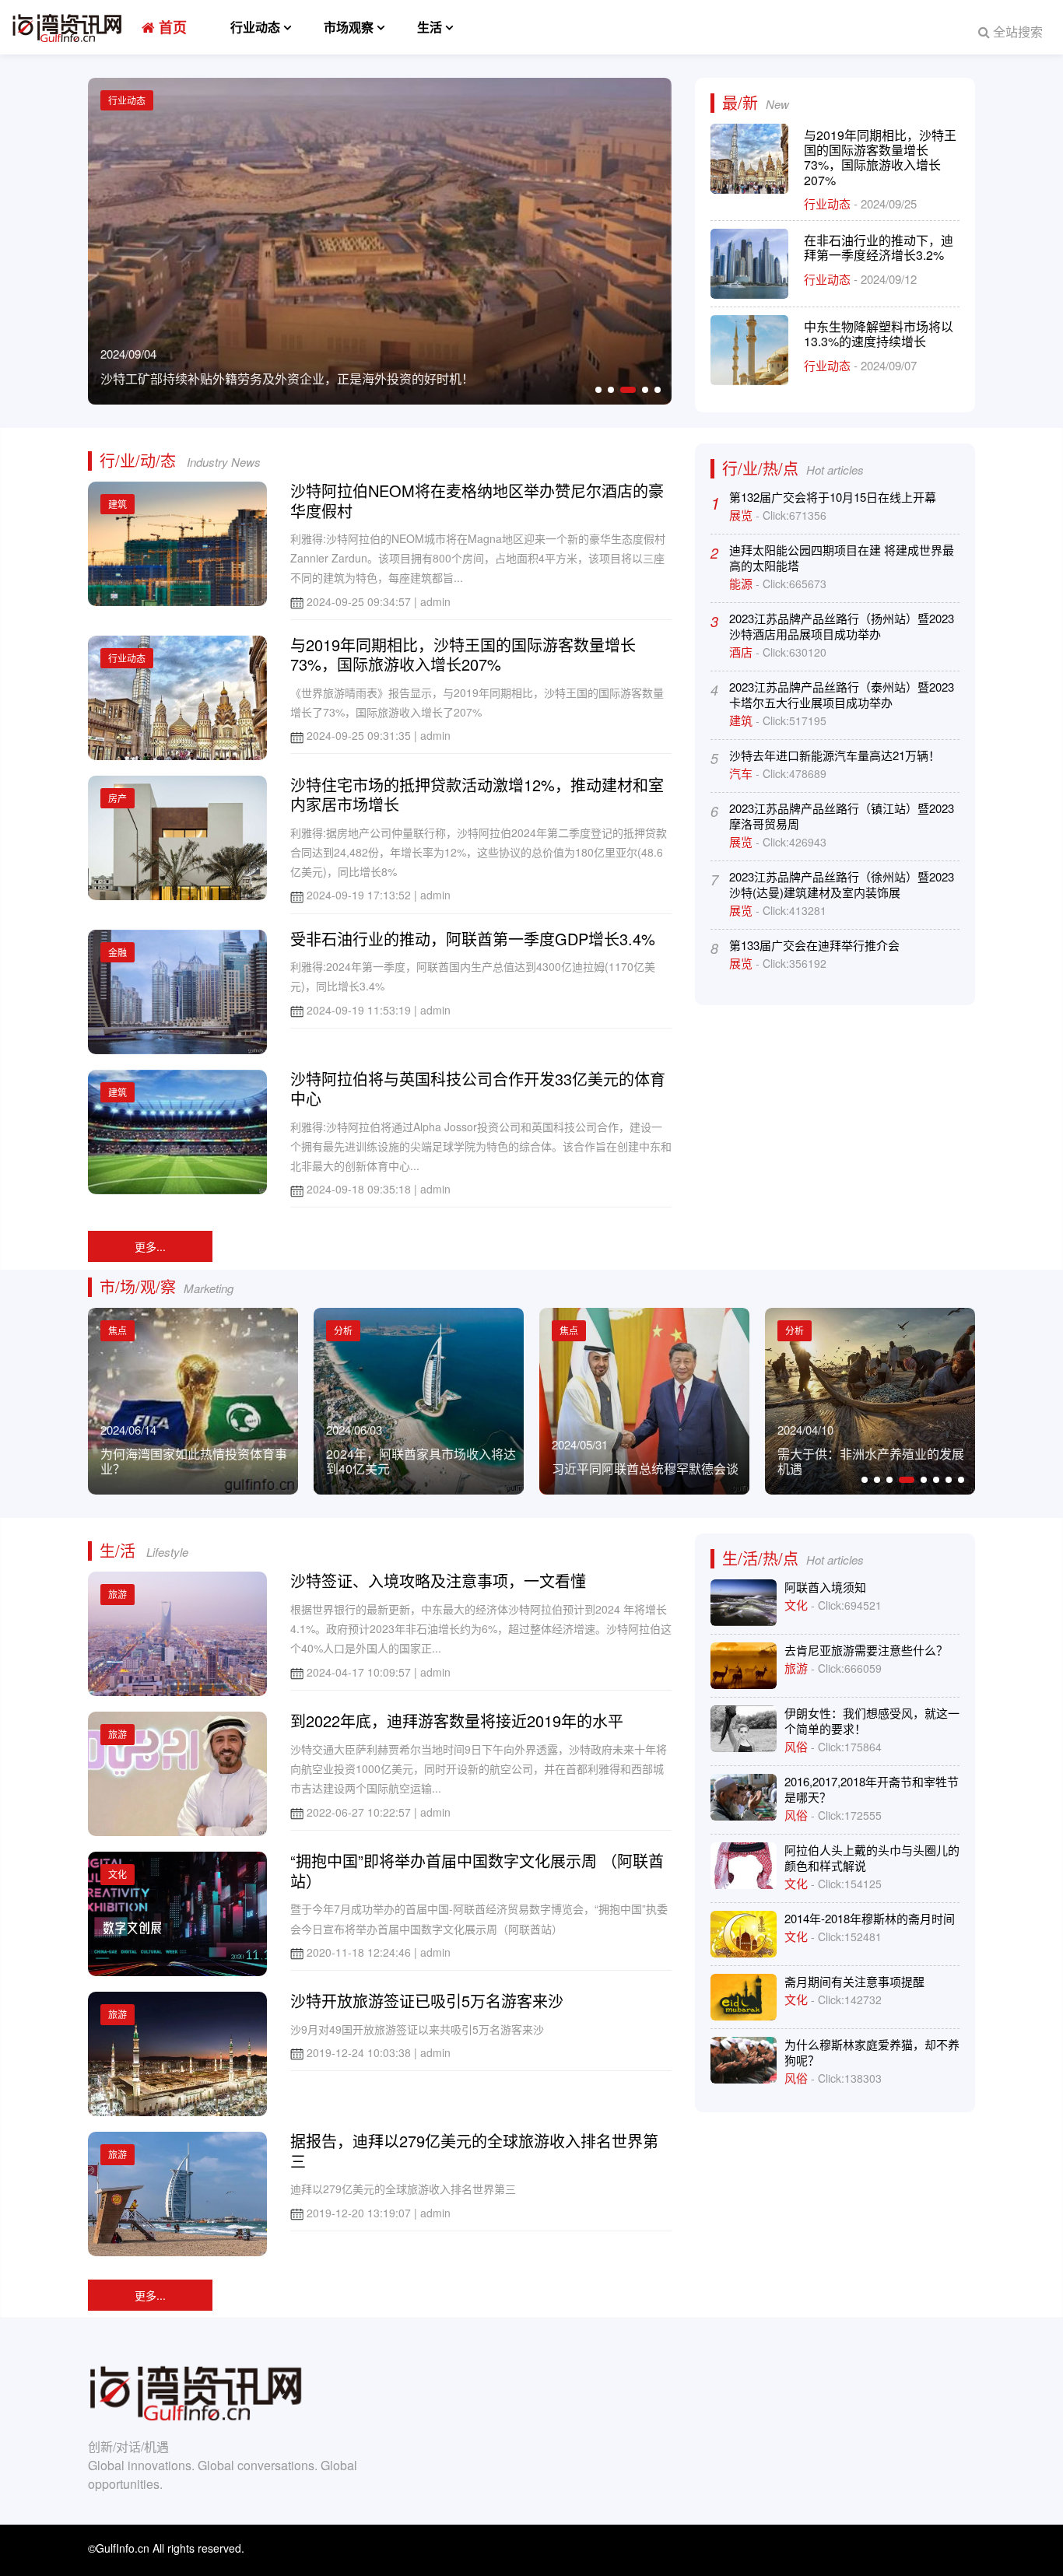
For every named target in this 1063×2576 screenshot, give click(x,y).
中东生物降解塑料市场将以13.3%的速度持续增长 (879, 334)
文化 (118, 1874)
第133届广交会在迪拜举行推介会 (814, 945)
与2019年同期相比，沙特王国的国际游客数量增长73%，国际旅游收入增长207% (880, 158)
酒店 (742, 652)
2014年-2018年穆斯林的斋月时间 (870, 1918)
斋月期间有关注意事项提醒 (854, 1981)
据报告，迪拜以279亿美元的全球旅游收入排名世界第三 (474, 2151)
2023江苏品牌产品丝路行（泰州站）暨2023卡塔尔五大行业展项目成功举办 (842, 694)
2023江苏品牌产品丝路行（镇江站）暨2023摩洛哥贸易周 (842, 816)
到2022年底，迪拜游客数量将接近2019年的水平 (457, 1721)
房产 (118, 798)
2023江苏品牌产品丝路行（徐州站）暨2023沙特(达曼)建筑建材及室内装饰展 (842, 884)
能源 (742, 583)
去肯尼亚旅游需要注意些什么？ (866, 1650)
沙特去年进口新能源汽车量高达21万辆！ (835, 755)
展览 (742, 515)
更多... (150, 1246)
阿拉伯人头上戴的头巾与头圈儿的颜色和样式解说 (872, 1858)
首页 (171, 27)
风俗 (798, 1746)
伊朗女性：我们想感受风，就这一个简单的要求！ (872, 1721)
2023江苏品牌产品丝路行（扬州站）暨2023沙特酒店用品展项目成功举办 (842, 626)
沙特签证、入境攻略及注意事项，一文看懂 (438, 1581)
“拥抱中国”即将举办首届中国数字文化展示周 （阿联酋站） (477, 1871)
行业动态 (255, 27)
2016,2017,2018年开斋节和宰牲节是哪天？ (872, 1789)
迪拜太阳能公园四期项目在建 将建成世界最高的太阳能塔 (842, 557)
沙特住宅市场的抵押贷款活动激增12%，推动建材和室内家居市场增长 (477, 795)
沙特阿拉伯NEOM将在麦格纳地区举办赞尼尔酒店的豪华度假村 (477, 501)
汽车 (742, 773)
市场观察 (349, 27)
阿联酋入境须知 (825, 1587)
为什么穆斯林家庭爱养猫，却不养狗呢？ (872, 2052)
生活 (430, 27)
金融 (118, 952)
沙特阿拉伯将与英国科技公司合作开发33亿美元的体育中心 (478, 1089)
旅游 (118, 1594)
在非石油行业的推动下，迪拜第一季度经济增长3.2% (879, 247)
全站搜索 (1016, 32)
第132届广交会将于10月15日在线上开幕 (833, 497)
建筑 (118, 504)
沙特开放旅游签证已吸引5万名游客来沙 (427, 2001)
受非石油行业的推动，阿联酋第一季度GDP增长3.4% (473, 939)
